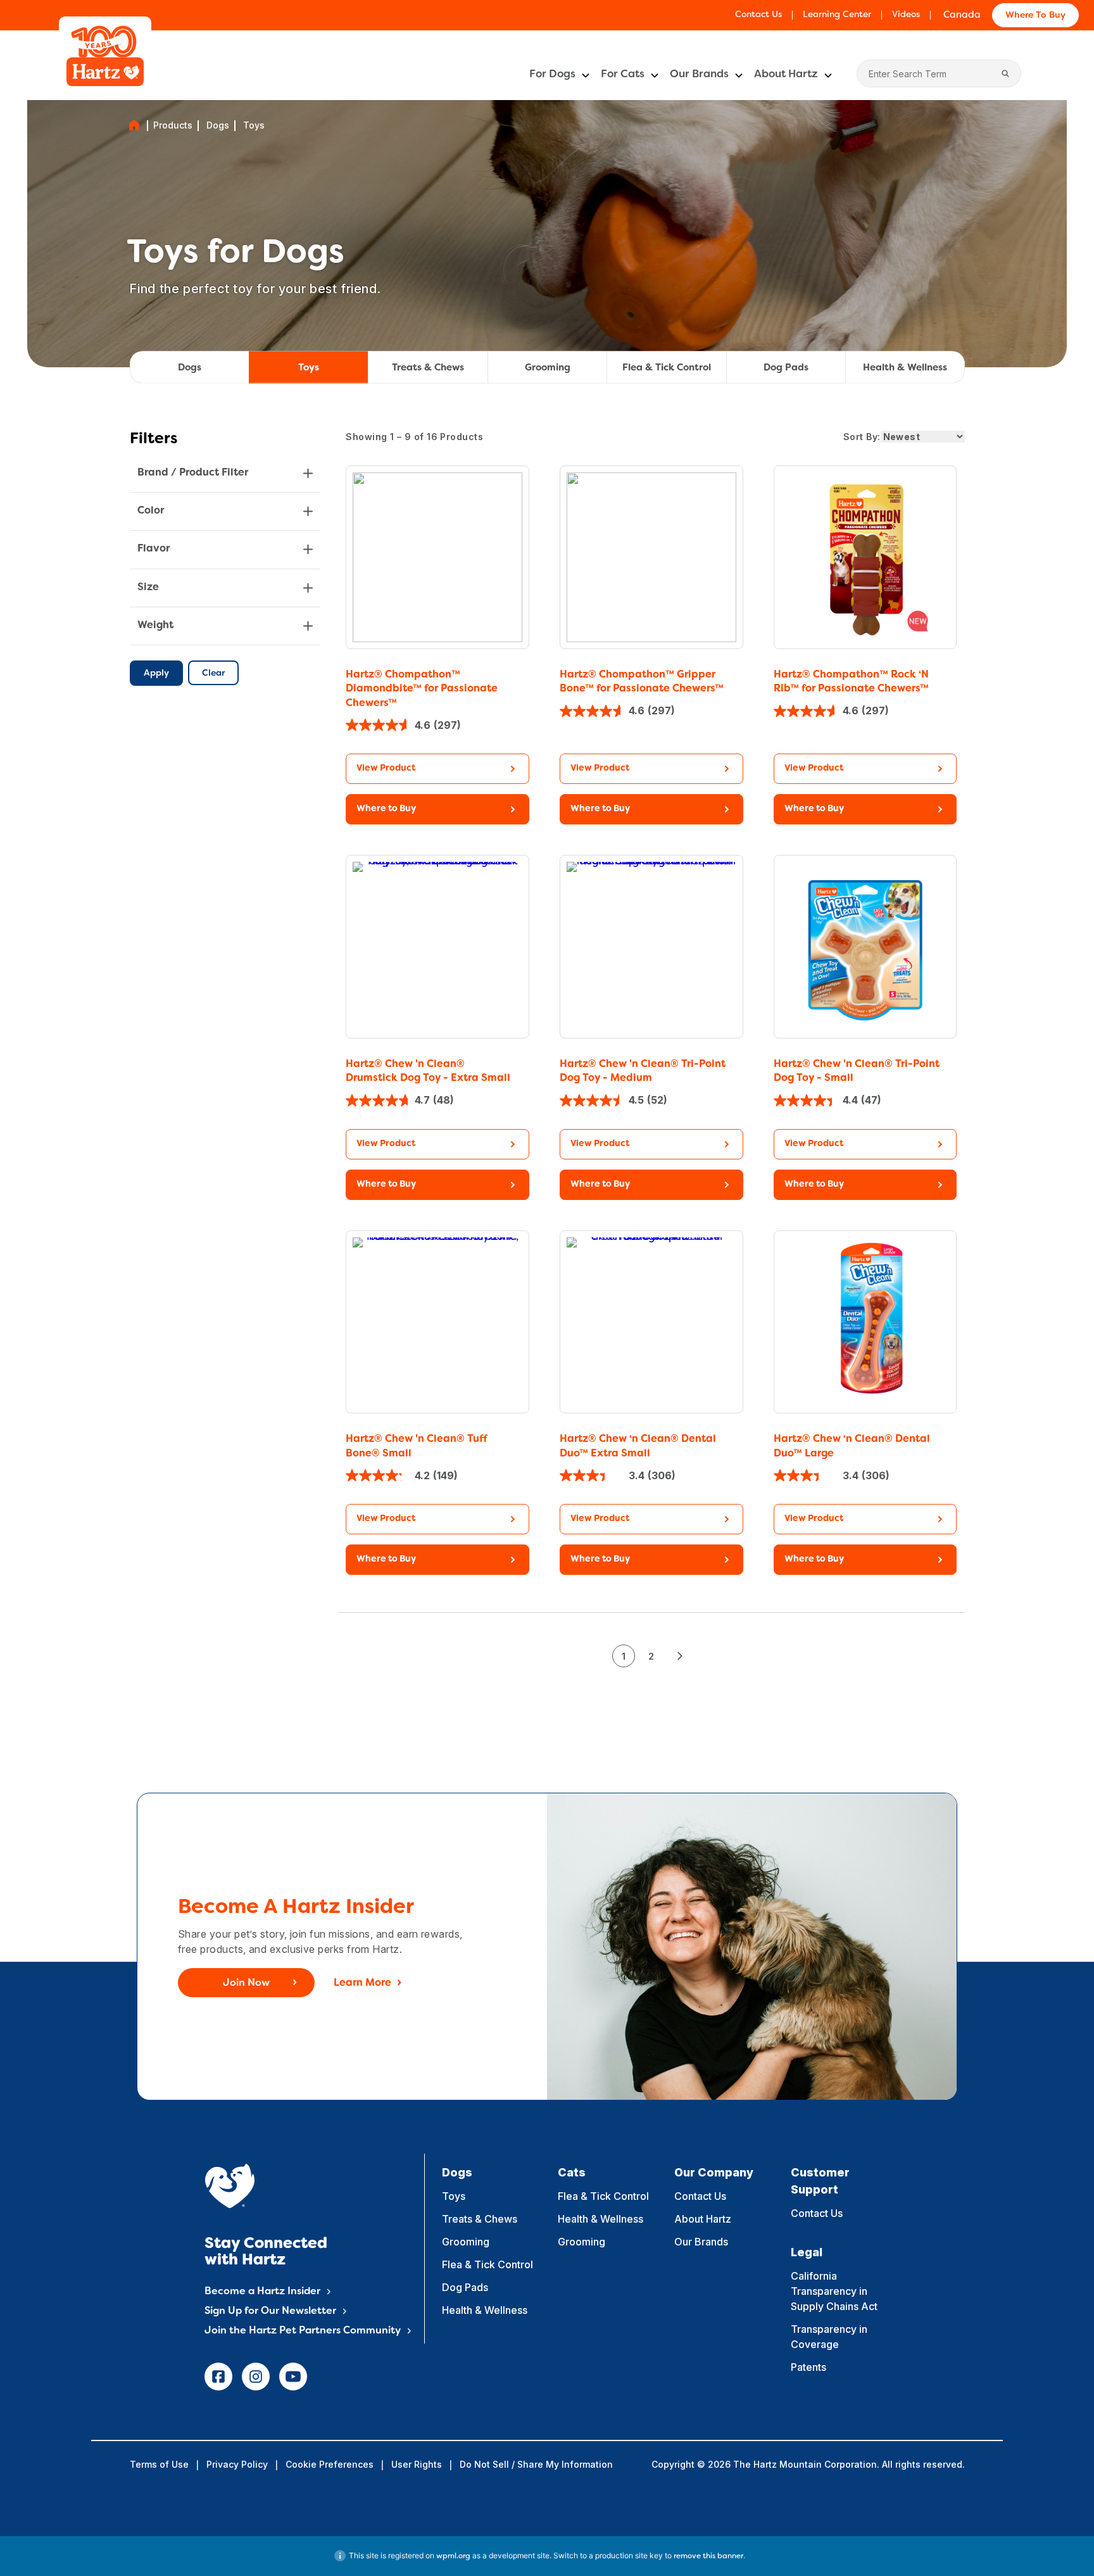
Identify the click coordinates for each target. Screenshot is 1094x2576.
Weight (155, 626)
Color (151, 511)
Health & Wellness (905, 368)
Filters (154, 439)
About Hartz (786, 75)
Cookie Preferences (330, 2464)
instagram (256, 2377)
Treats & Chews (428, 368)
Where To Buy (1035, 16)
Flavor (154, 549)
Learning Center (837, 15)
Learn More (362, 1983)
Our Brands (699, 75)
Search (1005, 73)
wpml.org (453, 2556)
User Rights (417, 2464)
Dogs (218, 125)
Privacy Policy (237, 2464)
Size (148, 587)
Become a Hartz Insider (262, 2292)
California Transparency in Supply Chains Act (834, 2291)
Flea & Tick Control (667, 368)
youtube (293, 2377)
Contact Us (758, 15)
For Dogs (552, 75)
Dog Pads (786, 368)
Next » (679, 1656)
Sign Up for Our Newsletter (270, 2311)
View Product (386, 768)
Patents (808, 2367)
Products (173, 125)
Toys (309, 368)
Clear (213, 673)
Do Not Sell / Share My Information (536, 2464)
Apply (156, 673)
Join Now (246, 1983)
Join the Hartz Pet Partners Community (303, 2331)
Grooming (548, 368)
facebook (218, 2377)
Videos (906, 15)
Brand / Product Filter (193, 473)
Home (134, 125)
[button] (437, 809)
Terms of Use (159, 2464)
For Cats (623, 75)
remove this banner (708, 2556)
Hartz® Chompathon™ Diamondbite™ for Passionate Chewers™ (422, 689)
